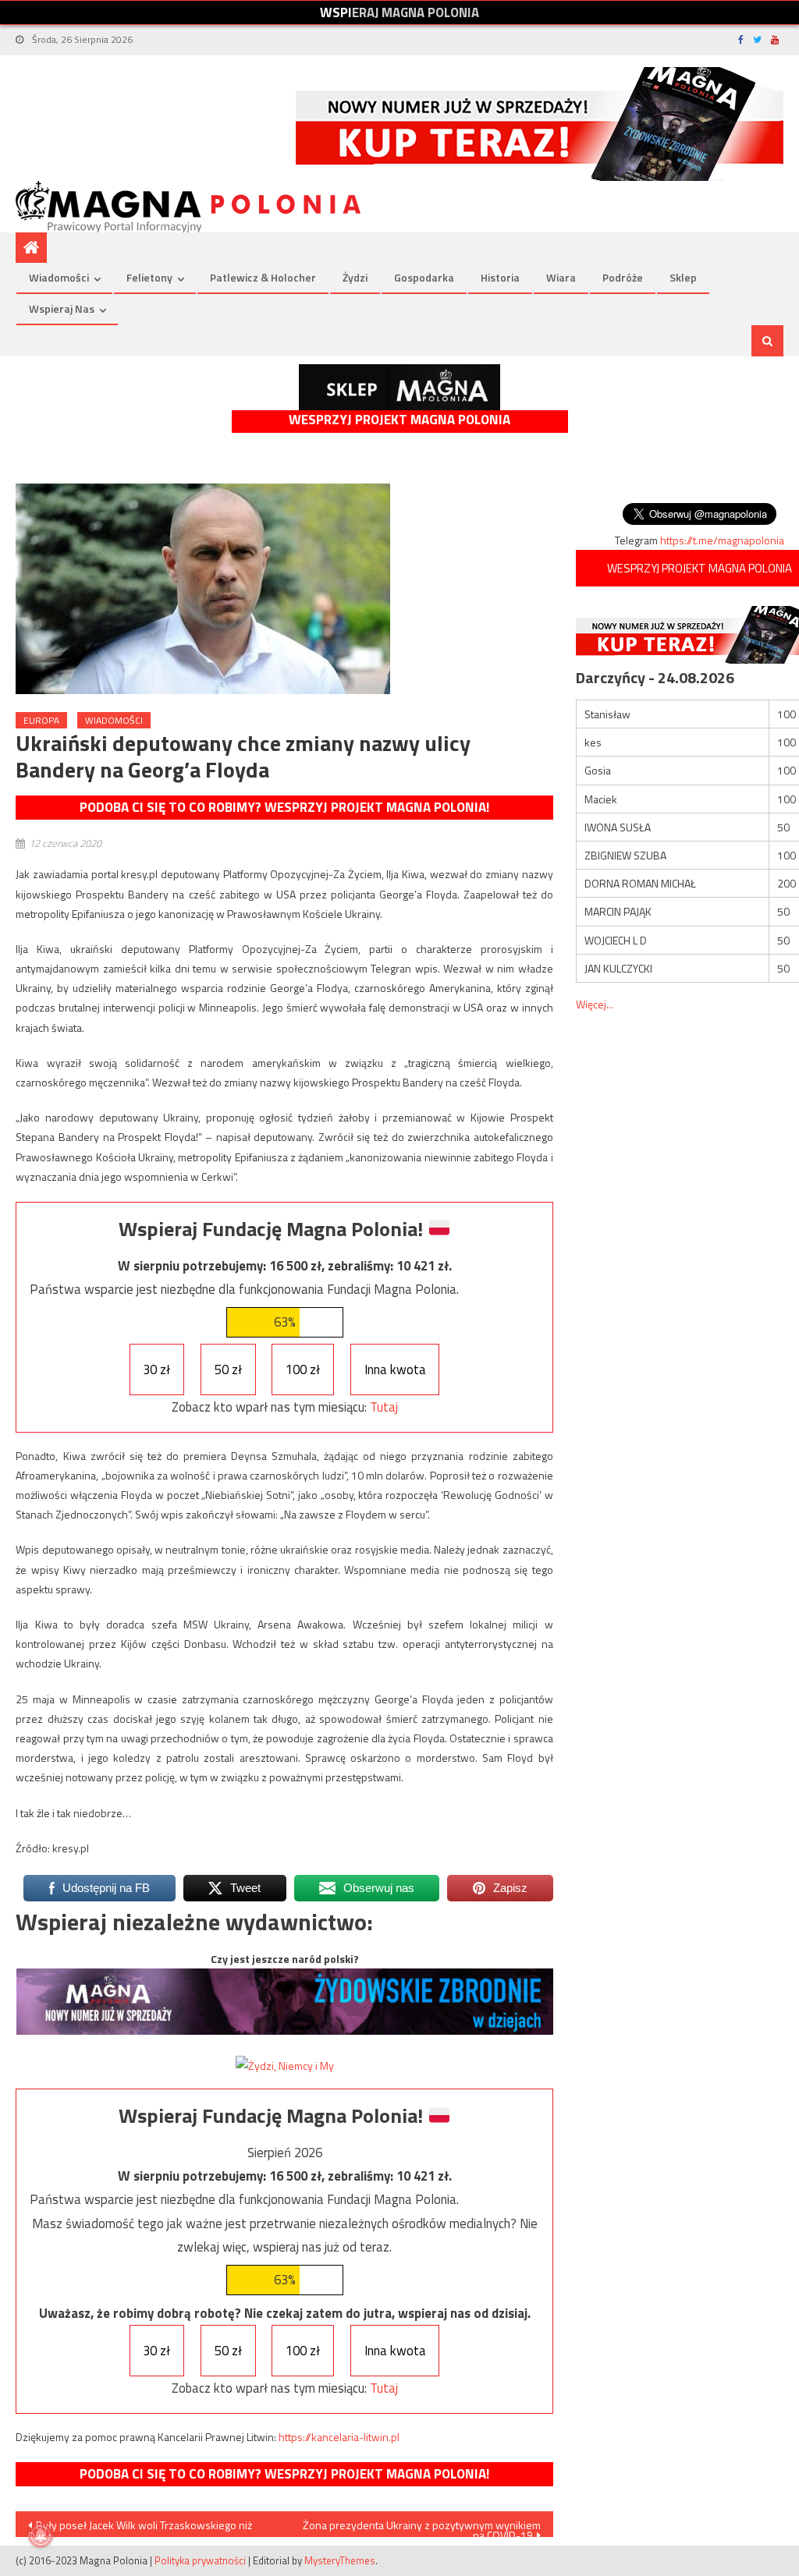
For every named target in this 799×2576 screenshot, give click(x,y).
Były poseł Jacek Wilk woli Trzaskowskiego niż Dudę (140, 2527)
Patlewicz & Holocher (263, 277)
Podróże (623, 277)
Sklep (683, 277)
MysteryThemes (340, 2560)
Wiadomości (59, 277)
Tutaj (384, 1407)
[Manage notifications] (41, 2535)
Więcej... (595, 1004)
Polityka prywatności (200, 2560)
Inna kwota (395, 1369)
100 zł (303, 1369)
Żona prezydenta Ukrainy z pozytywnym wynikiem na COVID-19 (422, 2527)
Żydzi (355, 277)
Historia (500, 277)
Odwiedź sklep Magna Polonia (399, 387)
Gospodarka (424, 277)
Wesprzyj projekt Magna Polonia (399, 420)
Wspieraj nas (62, 308)
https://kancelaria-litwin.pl (339, 2437)
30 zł (156, 1369)
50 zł (228, 1369)
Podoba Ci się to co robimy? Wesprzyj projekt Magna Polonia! (284, 807)
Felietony (149, 277)
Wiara (561, 277)
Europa (41, 720)
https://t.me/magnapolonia (722, 540)
